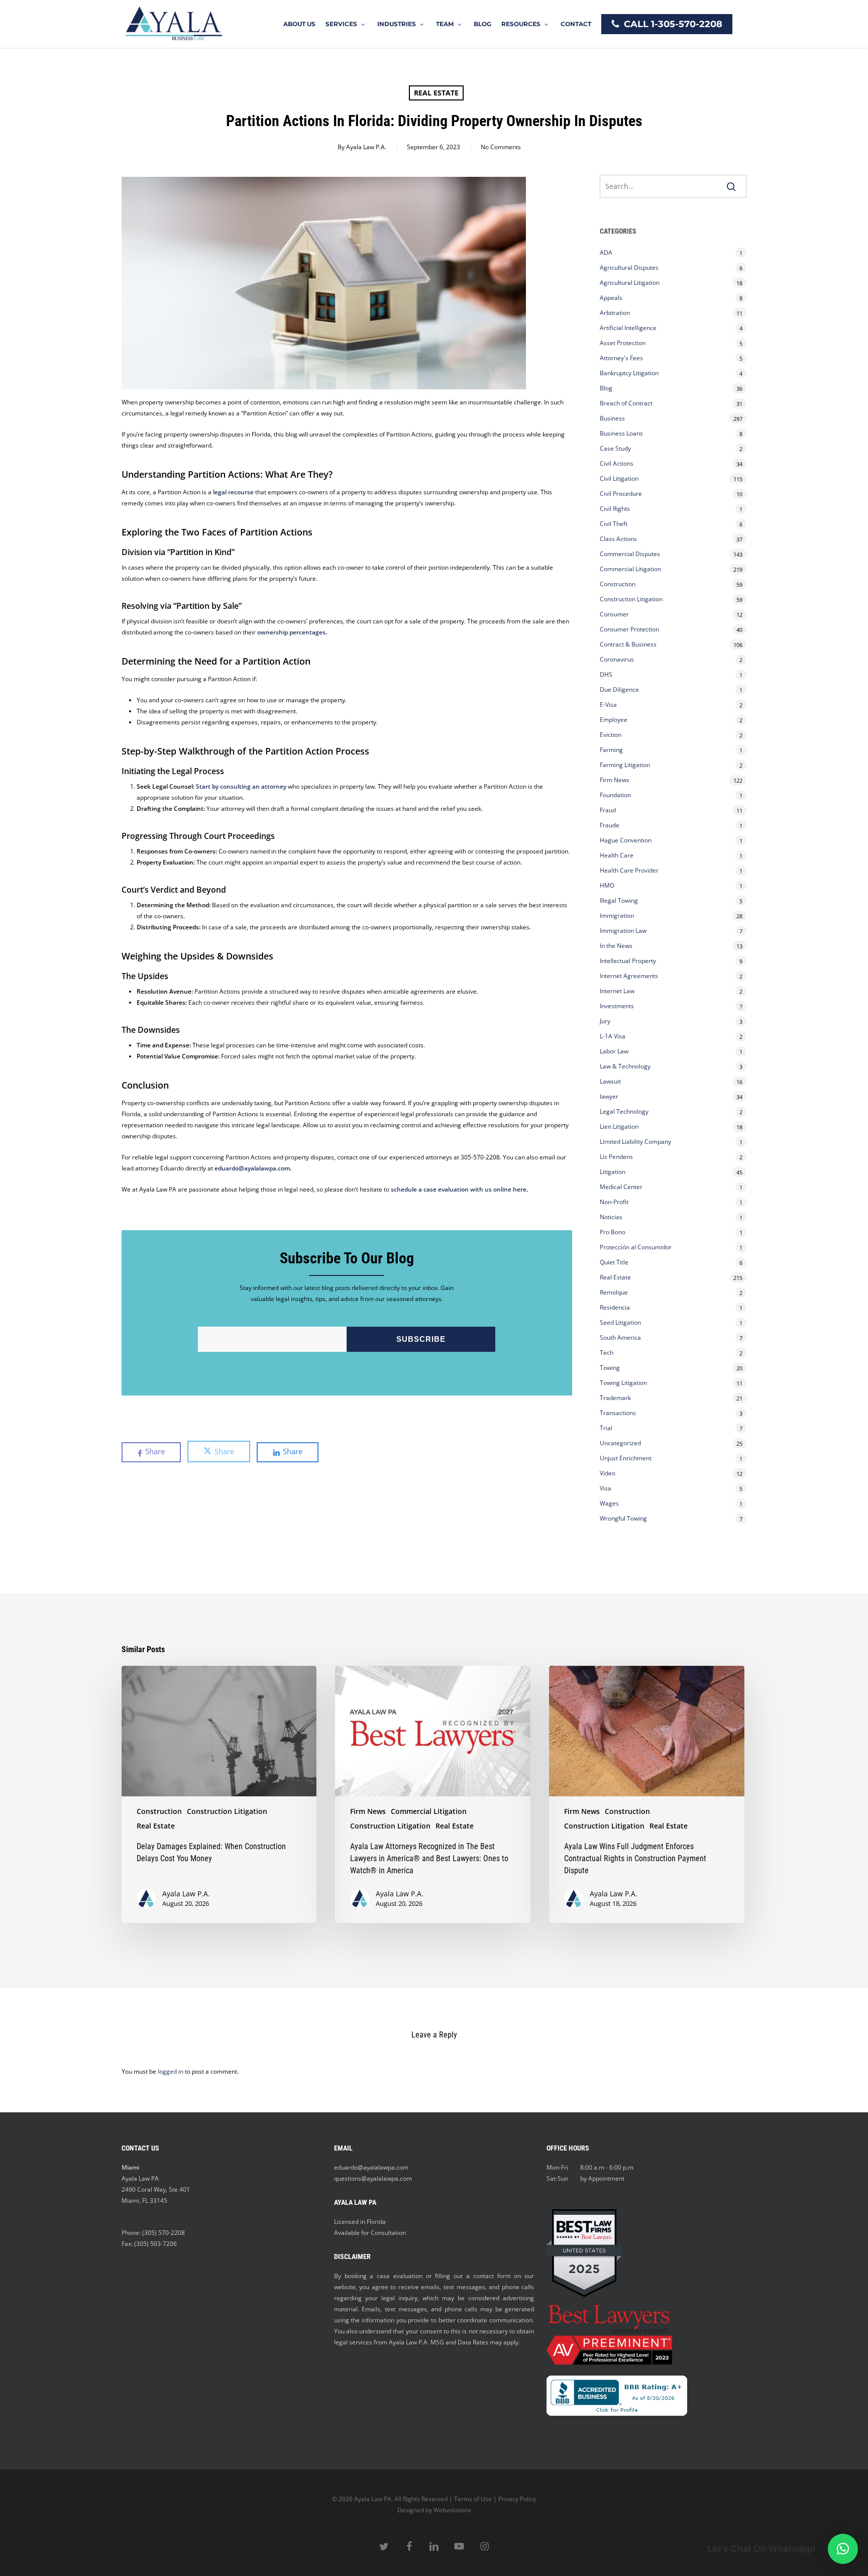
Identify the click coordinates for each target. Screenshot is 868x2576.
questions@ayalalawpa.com (373, 2178)
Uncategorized (620, 1443)
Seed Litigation (620, 1322)
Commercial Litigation (630, 569)
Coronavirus (617, 659)
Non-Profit (614, 1202)
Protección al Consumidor (636, 1247)
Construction (618, 584)
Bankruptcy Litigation (629, 373)
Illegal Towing (619, 900)
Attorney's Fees (621, 358)
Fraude (610, 825)
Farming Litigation (625, 765)
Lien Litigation (619, 1126)
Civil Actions (617, 463)
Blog (606, 388)
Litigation (613, 1172)
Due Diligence (619, 689)
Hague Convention (626, 840)
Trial (606, 1428)
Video (608, 1473)
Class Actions (618, 539)
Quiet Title (614, 1262)
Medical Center (621, 1187)
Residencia (615, 1307)
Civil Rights (615, 509)
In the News (616, 946)
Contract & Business (628, 644)
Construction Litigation (631, 599)
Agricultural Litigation (630, 283)
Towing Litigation (623, 1383)
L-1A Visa (613, 1036)
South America (620, 1337)
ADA (606, 252)
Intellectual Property (628, 961)
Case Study (615, 448)
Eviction (611, 735)
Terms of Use (473, 2499)
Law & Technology (625, 1066)
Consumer (614, 614)
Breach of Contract (626, 403)
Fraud (608, 810)
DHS (606, 674)
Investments (617, 1006)
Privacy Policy (517, 2499)
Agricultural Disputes (630, 267)
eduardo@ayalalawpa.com (252, 1168)
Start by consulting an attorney (241, 786)
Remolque (614, 1292)
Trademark (615, 1398)
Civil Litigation (619, 478)
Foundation (615, 795)
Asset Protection (623, 343)
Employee (614, 720)
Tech (607, 1353)
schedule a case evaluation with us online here (458, 1189)
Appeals (611, 298)
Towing (610, 1368)
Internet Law (617, 991)
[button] (843, 2549)
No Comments (501, 147)
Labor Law (614, 1051)
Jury (605, 1021)
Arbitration (615, 313)
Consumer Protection (629, 629)
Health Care (617, 855)
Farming (611, 750)
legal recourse (233, 492)
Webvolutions (452, 2510)
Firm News (615, 780)
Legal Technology (624, 1111)
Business (612, 418)
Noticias (611, 1217)
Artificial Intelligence (628, 328)
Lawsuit (610, 1081)
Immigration (617, 916)
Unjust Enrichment (626, 1458)
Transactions (618, 1413)
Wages (609, 1503)
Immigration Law (623, 931)
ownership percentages (291, 632)
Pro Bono (613, 1232)
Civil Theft (614, 524)
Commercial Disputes (630, 554)
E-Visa (608, 705)
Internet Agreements (629, 976)
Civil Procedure (621, 494)
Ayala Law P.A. (366, 147)
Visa (606, 1488)
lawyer (609, 1096)
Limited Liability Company (635, 1142)
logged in (171, 2071)
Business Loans (621, 433)
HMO (607, 885)
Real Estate (436, 93)
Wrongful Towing (623, 1518)
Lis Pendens (616, 1157)
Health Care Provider (629, 870)
